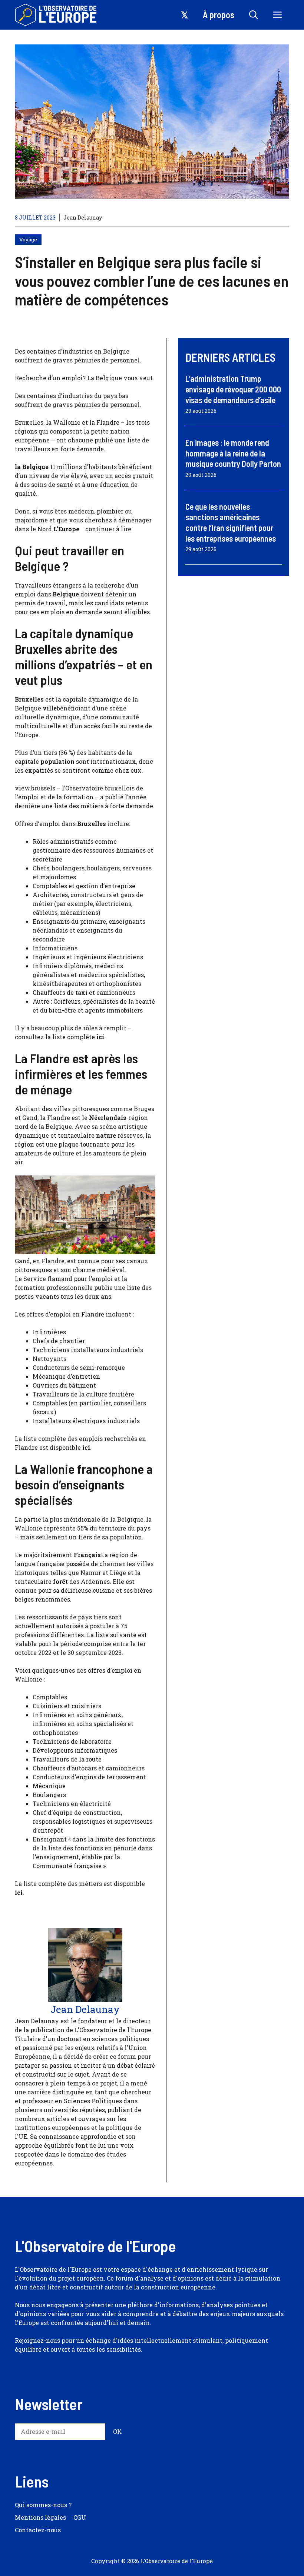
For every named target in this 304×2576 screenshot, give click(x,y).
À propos (219, 15)
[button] (254, 15)
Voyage (28, 240)
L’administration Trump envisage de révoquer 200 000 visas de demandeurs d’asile (233, 389)
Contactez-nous (38, 2530)
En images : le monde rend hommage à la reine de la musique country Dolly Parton (233, 453)
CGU (80, 2517)
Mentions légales (40, 2517)
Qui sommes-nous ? (43, 2505)
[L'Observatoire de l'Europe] (57, 15)
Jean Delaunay (83, 218)
